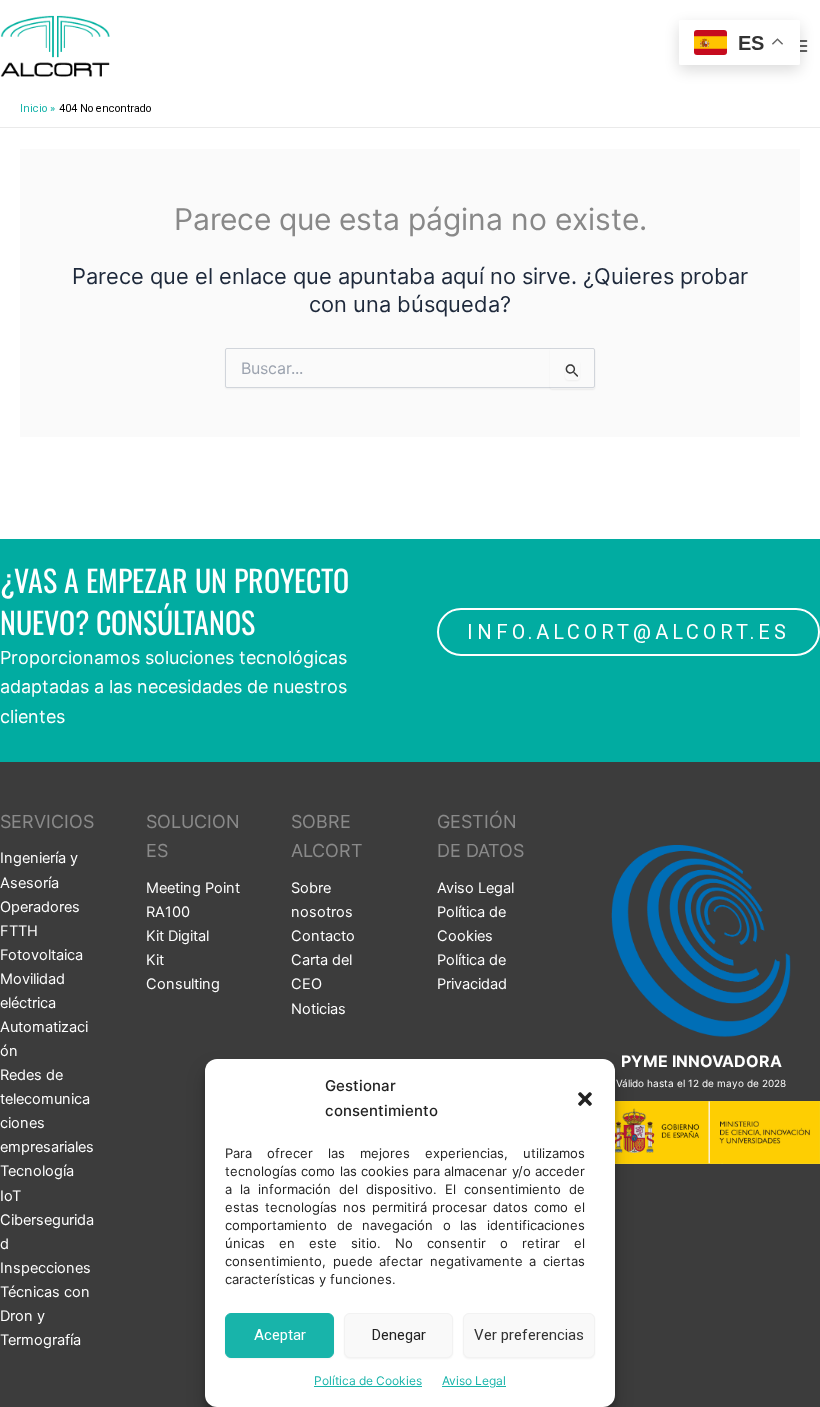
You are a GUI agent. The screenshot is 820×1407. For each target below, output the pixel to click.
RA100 (168, 912)
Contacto (323, 936)
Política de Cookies (368, 1380)
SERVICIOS (47, 821)
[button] (585, 1099)
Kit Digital (177, 936)
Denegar (399, 1335)
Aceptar (280, 1335)
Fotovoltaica (41, 955)
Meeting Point (193, 888)
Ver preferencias (529, 1335)
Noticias (318, 1009)
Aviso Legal (474, 1380)
